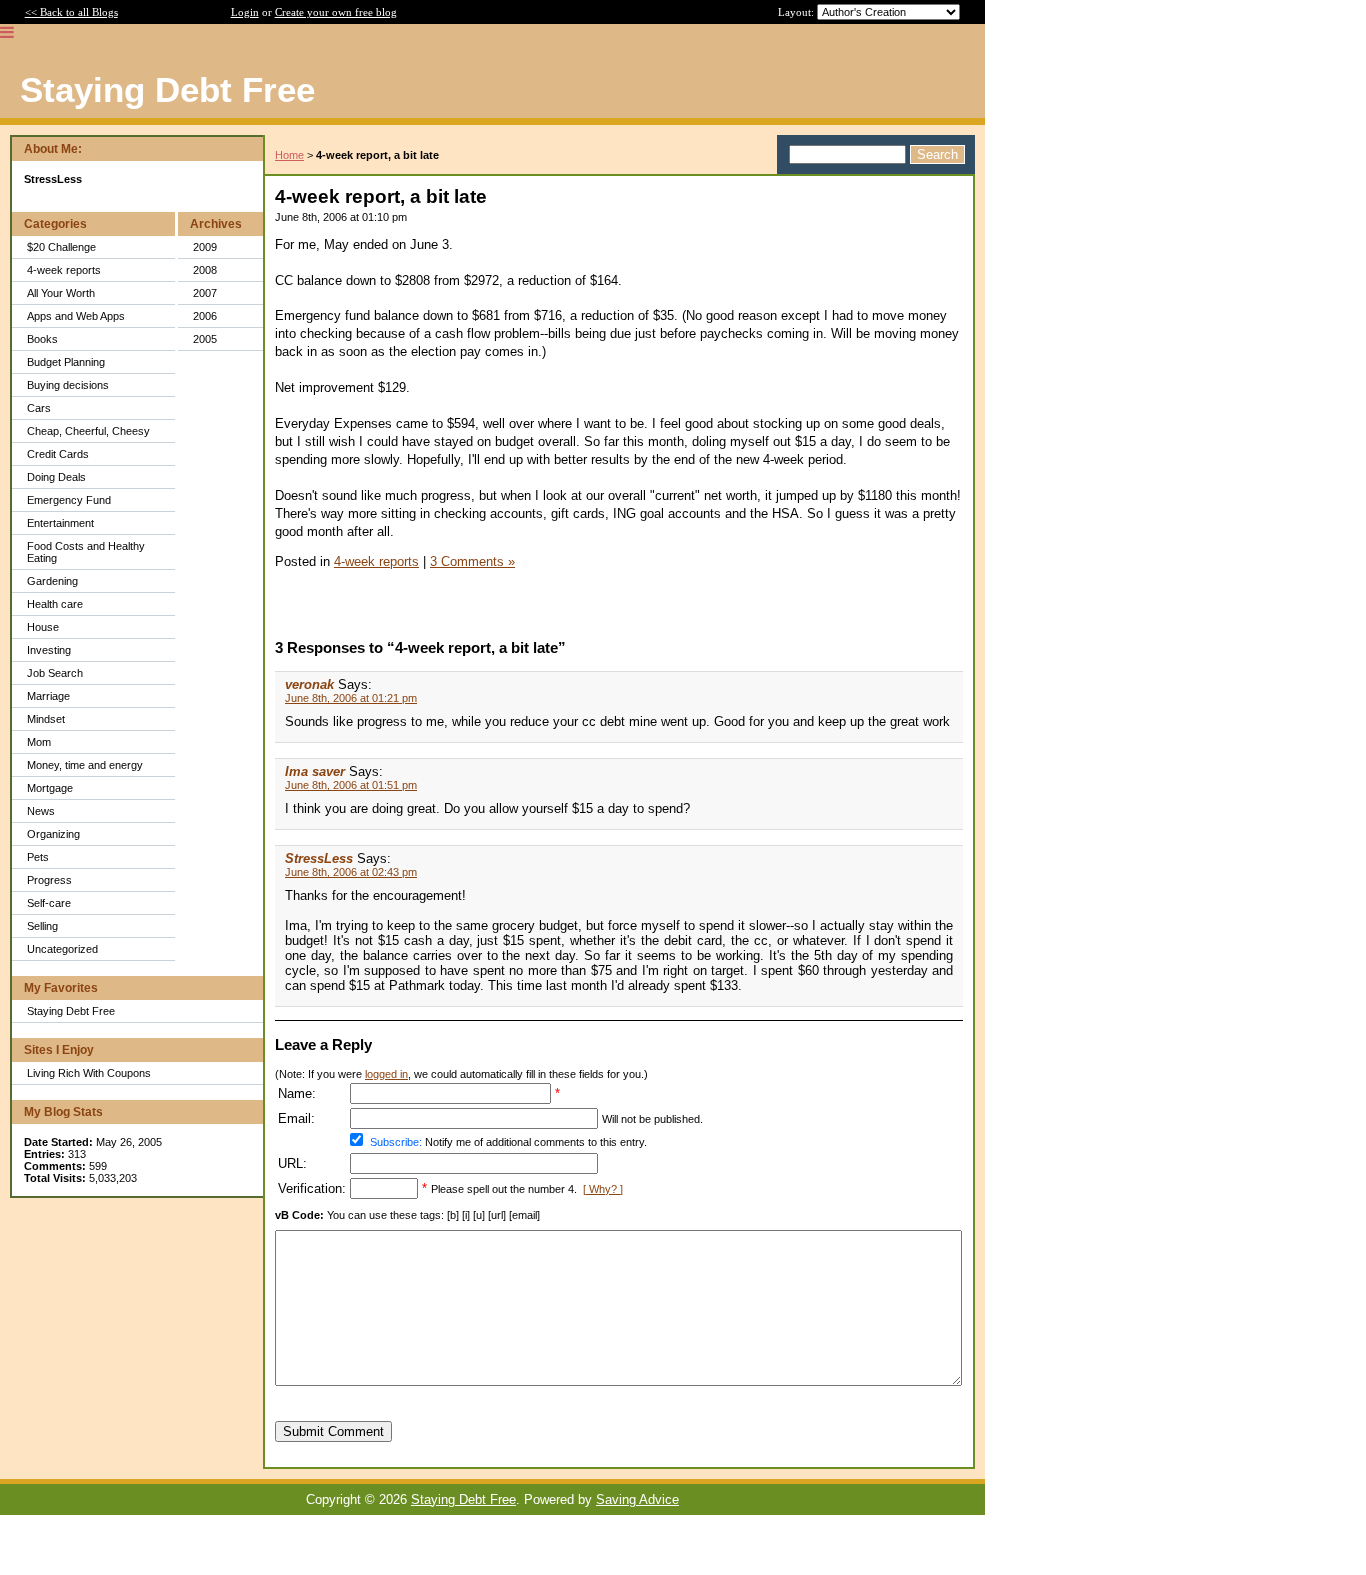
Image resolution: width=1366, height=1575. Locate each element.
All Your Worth (61, 293)
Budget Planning (66, 362)
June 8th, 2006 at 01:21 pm (351, 698)
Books (42, 339)
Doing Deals (56, 477)
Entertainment (60, 523)
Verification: (312, 1188)
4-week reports (64, 270)
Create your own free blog (336, 12)
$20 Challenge (61, 247)
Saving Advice (637, 1499)
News (41, 811)
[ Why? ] (603, 1189)
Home (289, 155)
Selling (42, 926)
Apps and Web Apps (76, 316)
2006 (205, 316)
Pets (38, 857)
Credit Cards (58, 454)
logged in (386, 1074)
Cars (39, 408)
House (43, 627)
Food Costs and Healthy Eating (86, 552)
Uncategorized (62, 949)
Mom (39, 742)
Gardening (52, 581)
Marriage (48, 696)
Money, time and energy (85, 765)
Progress (49, 880)
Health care (55, 604)
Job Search (55, 673)
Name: (297, 1093)
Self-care (49, 903)
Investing (49, 650)
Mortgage (50, 788)
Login (245, 12)
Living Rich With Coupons (89, 1073)
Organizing (53, 834)
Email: (296, 1118)
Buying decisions (68, 385)
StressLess (319, 858)
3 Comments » (472, 561)
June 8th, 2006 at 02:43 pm (351, 872)
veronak (309, 684)
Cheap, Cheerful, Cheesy (88, 431)
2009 (205, 247)
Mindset (46, 719)
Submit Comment (333, 1431)
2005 (205, 339)
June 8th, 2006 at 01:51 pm (351, 785)
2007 (205, 293)
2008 (205, 270)
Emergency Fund (69, 500)
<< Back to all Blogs (71, 12)
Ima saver (315, 771)
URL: (292, 1163)
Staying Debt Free (71, 1011)
